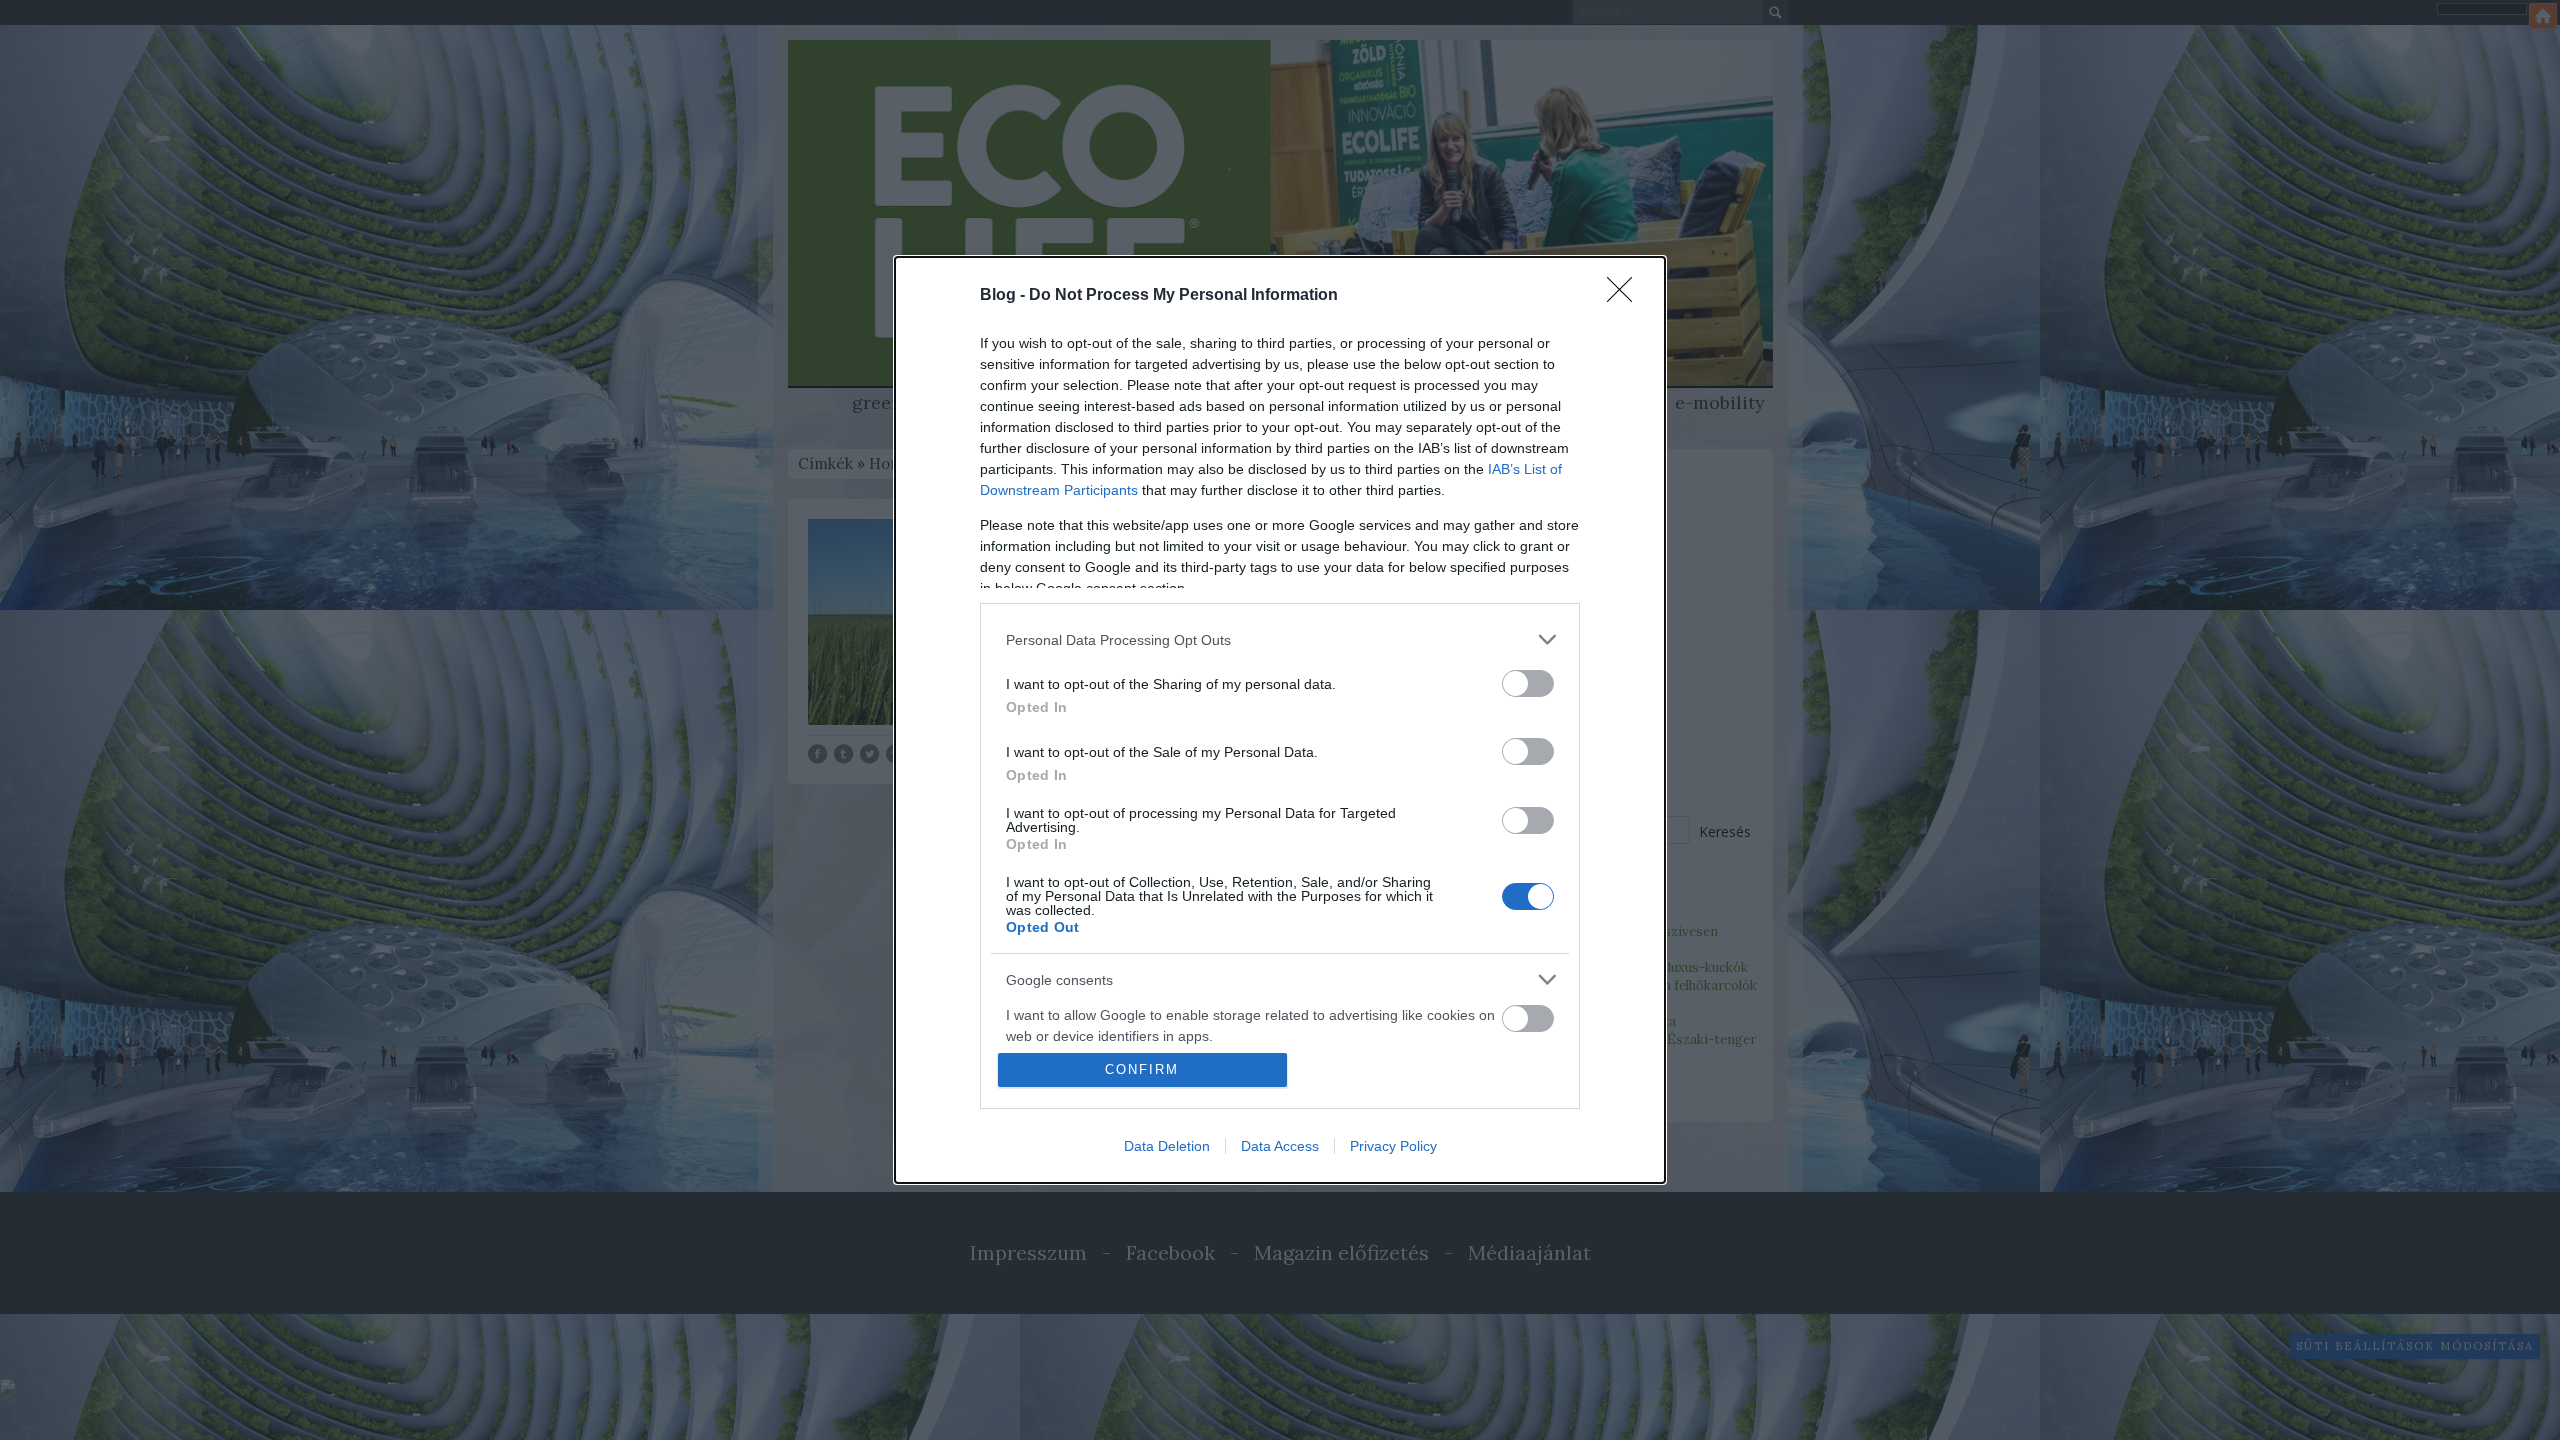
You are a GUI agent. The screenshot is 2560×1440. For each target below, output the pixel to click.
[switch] (1528, 683)
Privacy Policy (1393, 1146)
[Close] (1626, 296)
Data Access (1280, 1146)
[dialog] (1280, 720)
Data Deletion (1167, 1146)
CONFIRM (1142, 1069)
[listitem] (1280, 639)
